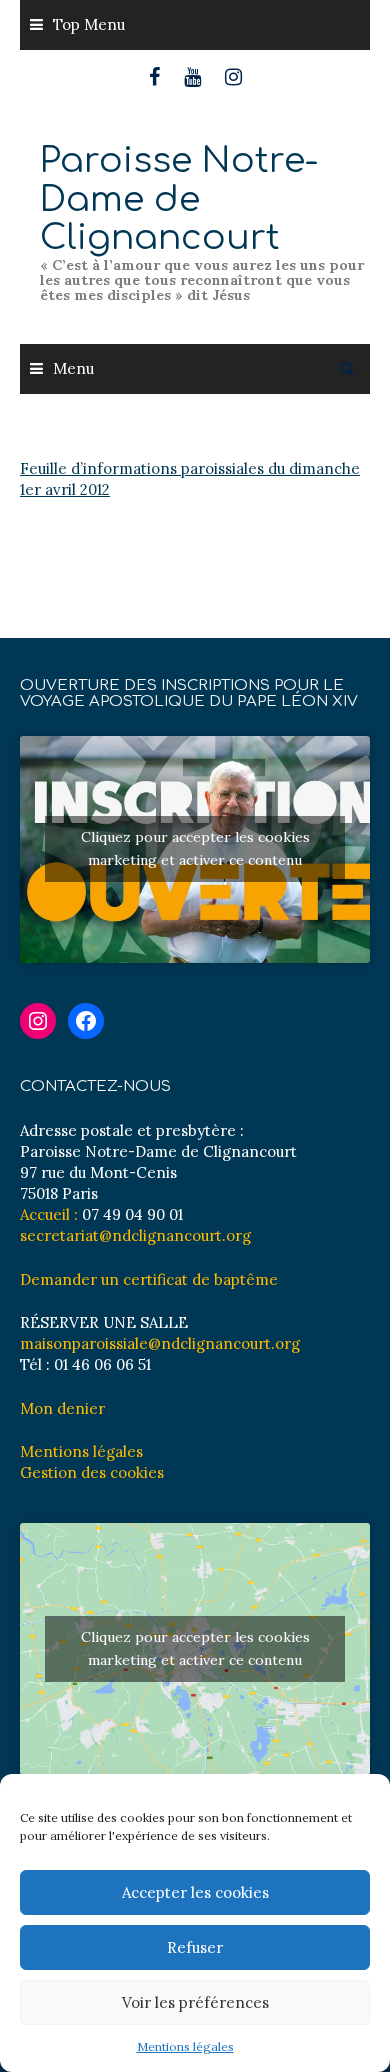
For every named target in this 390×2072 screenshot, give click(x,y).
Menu (73, 368)
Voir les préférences (195, 2002)
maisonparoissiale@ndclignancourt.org (160, 1343)
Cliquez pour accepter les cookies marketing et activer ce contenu (195, 848)
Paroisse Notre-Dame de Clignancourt (179, 199)
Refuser (195, 1947)
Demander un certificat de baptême (149, 1279)
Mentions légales (185, 2046)
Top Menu (89, 24)
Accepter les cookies (195, 1892)
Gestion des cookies (92, 1472)
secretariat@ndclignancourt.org (135, 1235)
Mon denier (62, 1408)
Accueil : (49, 1214)
